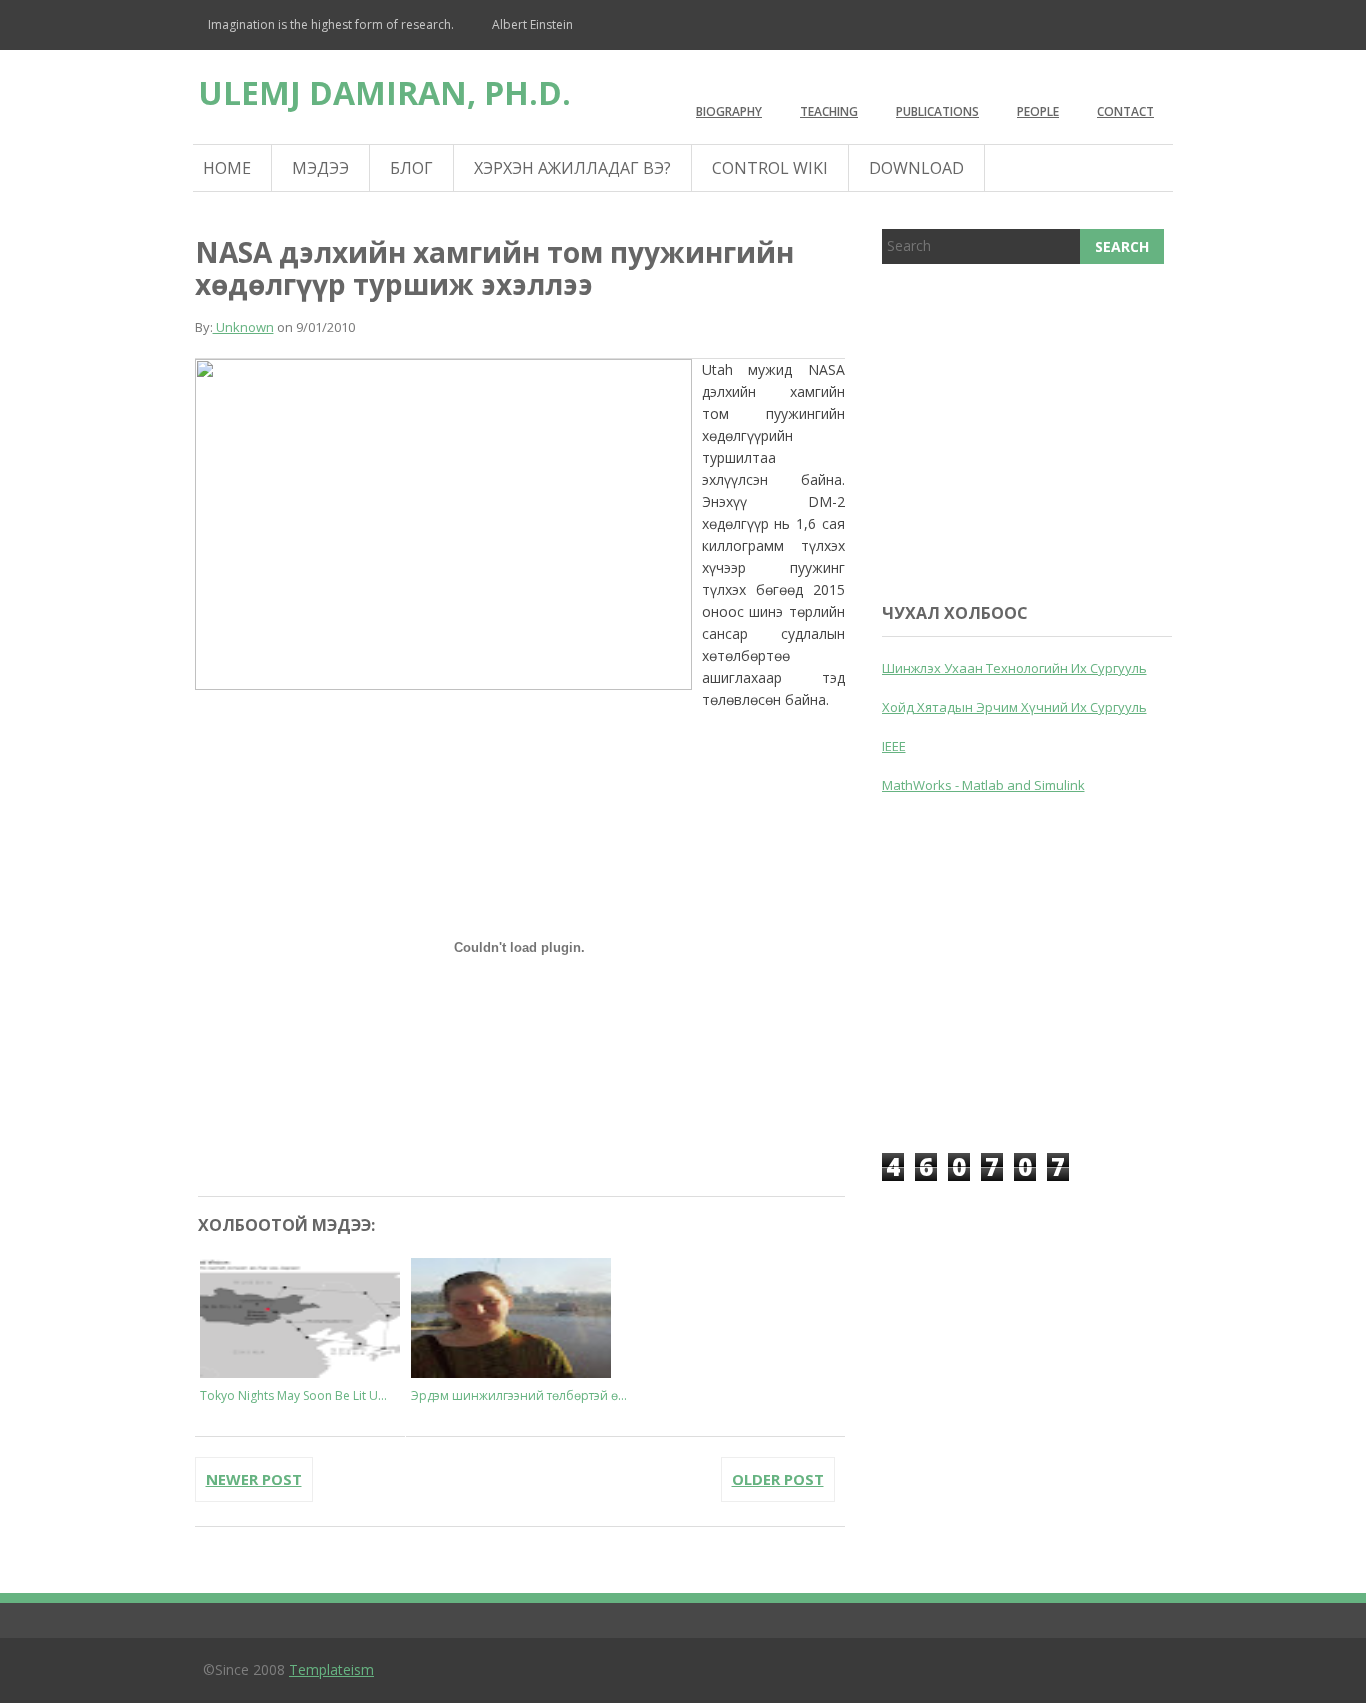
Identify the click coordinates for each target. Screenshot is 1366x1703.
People (1038, 111)
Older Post (778, 1479)
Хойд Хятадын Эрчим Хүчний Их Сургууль (1014, 707)
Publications (937, 111)
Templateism (331, 1669)
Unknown (243, 327)
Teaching (829, 111)
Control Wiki (770, 168)
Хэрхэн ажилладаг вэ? (572, 168)
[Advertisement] (1032, 429)
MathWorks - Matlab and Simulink (983, 785)
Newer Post (254, 1479)
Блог (411, 168)
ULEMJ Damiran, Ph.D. (384, 92)
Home (227, 168)
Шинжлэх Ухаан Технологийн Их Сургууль (1014, 668)
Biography (729, 111)
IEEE (894, 746)
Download (916, 168)
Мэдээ (320, 168)
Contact (1125, 111)
